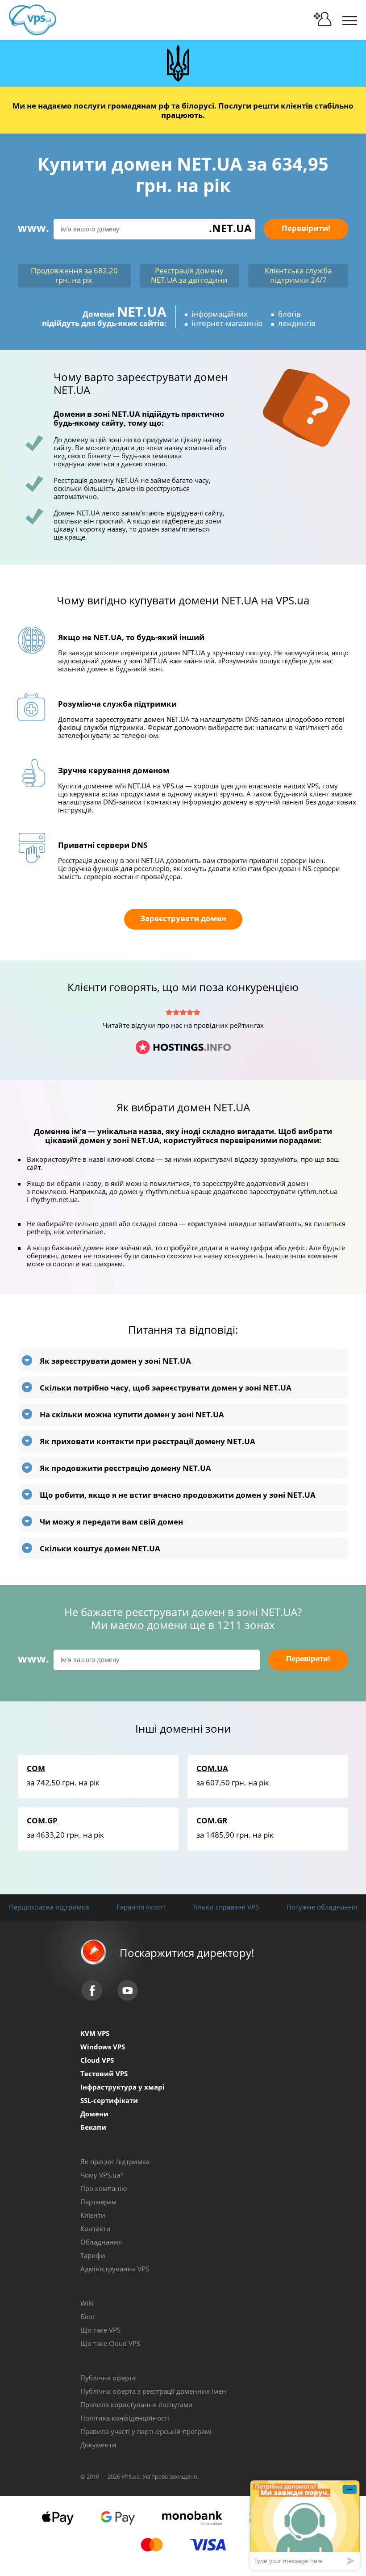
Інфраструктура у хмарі (123, 2087)
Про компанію (104, 2188)
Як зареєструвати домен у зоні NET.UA (115, 1361)
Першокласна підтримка (49, 1907)
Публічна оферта (108, 2378)
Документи (98, 2445)
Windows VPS (103, 2047)
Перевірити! (306, 228)
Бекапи (93, 2127)
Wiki (87, 2303)
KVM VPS (95, 2033)
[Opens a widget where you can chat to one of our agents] (305, 2525)
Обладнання (101, 2242)
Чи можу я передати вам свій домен (111, 1522)
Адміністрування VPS (115, 2269)
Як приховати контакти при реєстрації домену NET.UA (148, 1441)
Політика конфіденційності (125, 2418)
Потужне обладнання (322, 1907)
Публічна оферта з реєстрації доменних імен (153, 2391)
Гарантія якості (141, 1907)
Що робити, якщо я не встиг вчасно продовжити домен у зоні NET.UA (178, 1495)
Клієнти (93, 2215)
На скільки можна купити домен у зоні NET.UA (132, 1414)
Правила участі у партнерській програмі (146, 2431)
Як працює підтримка (115, 2161)
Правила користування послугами (137, 2404)
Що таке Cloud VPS (110, 2343)
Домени (94, 2114)
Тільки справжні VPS (226, 1907)
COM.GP (42, 1820)
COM (36, 1768)
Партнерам (98, 2202)
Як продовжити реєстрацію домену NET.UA (125, 1468)
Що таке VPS (100, 2330)
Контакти (96, 2228)
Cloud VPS (97, 2060)
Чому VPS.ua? (102, 2175)
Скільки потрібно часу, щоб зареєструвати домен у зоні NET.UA (166, 1388)
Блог (88, 2316)
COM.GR (212, 1820)
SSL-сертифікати (109, 2100)
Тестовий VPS (104, 2073)
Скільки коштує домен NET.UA (100, 1548)
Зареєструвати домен (183, 918)
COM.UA (212, 1768)
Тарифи (93, 2255)
